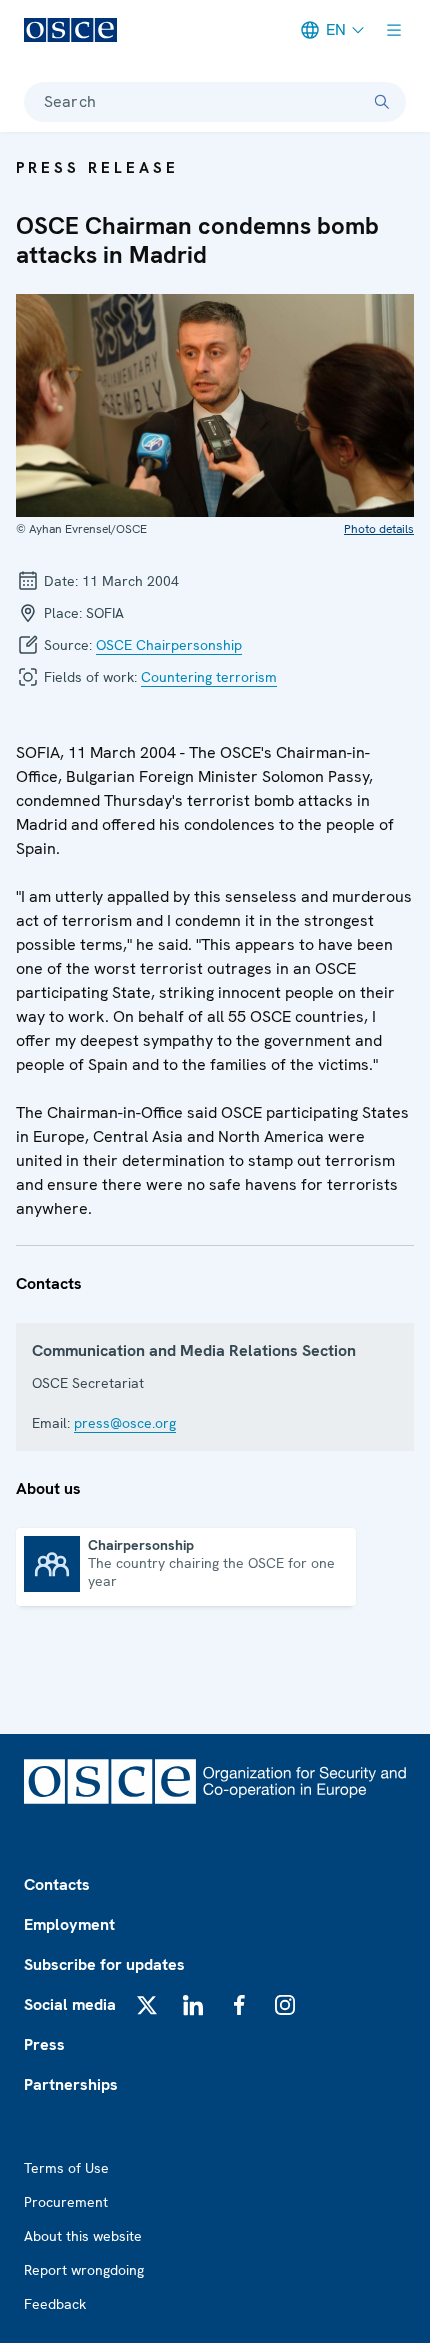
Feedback (55, 2304)
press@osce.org (125, 1423)
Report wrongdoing (84, 2270)
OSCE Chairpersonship (169, 645)
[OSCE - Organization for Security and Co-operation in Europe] (70, 30)
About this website (83, 2236)
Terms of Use (66, 2168)
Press (44, 2044)
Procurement (66, 2202)
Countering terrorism (209, 677)
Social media (70, 2004)
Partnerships (71, 2084)
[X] (147, 2005)
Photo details (379, 529)
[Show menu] (394, 30)
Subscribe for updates (104, 1964)
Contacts (57, 1884)
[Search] (382, 102)
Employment (69, 1924)
